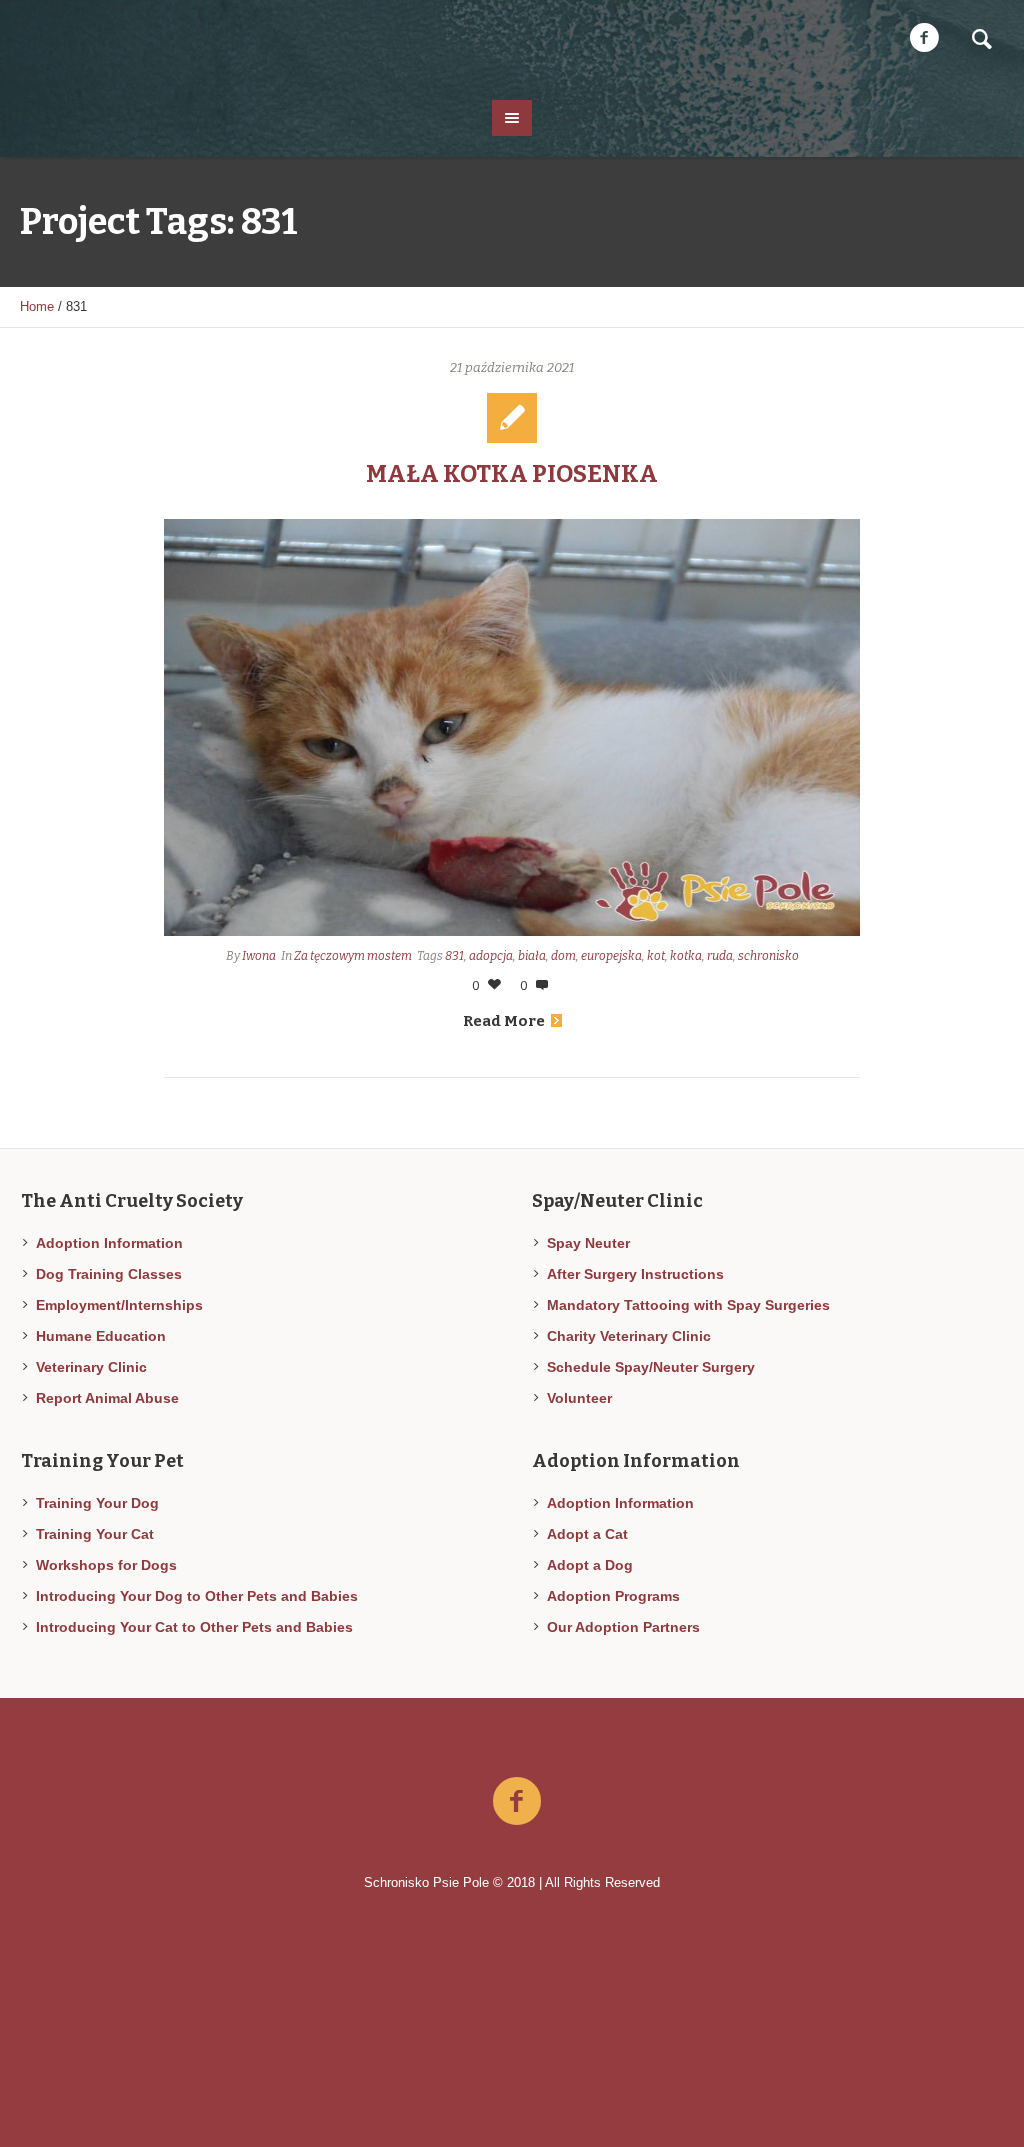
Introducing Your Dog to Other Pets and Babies (197, 1596)
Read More (504, 1021)
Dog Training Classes (109, 1274)
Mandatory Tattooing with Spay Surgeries (688, 1305)
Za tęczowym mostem (353, 956)
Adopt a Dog (590, 1565)
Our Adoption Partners (623, 1627)
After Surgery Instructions (635, 1274)
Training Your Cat (95, 1534)
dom (563, 956)
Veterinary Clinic (91, 1367)
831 (454, 956)
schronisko (768, 956)
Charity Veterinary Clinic (629, 1336)
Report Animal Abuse (107, 1398)
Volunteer (579, 1398)
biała (532, 956)
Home (37, 306)
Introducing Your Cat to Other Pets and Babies (194, 1627)
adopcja (491, 956)
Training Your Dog (97, 1503)
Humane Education (101, 1336)
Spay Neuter (588, 1243)
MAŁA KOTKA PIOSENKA (512, 474)
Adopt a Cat (587, 1534)
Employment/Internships (119, 1305)
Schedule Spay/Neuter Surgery (651, 1367)
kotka (686, 956)
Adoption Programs (613, 1596)
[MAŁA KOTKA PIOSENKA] (512, 727)
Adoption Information (109, 1243)
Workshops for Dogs (106, 1565)
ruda (720, 956)
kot (656, 956)
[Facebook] (924, 38)
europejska (611, 956)
